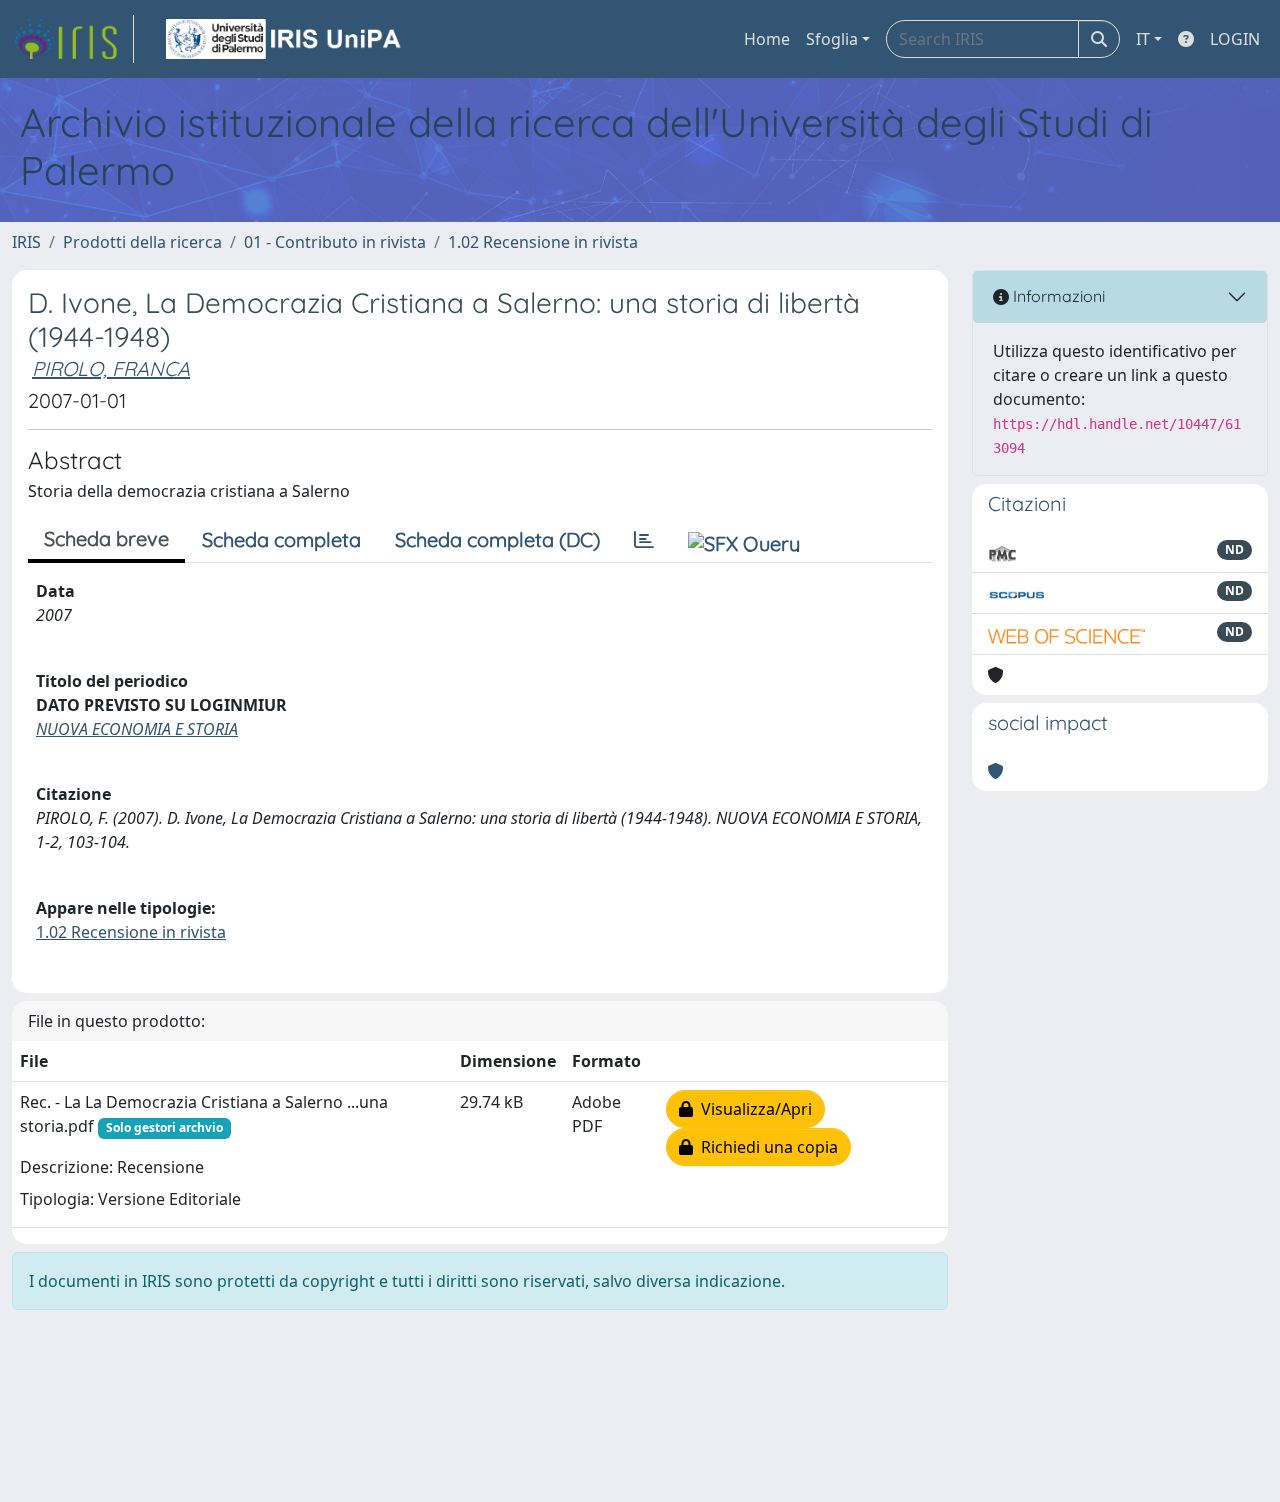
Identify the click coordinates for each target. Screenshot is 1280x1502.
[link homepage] (73, 39)
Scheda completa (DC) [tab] (497, 539)
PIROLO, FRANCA (111, 368)
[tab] (644, 540)
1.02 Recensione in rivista (543, 242)
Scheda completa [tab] (281, 539)
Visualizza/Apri (752, 1109)
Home (767, 39)
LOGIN (1235, 39)
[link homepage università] (285, 39)
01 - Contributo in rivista (335, 242)
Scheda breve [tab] (106, 538)
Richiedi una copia (765, 1147)
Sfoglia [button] (832, 39)
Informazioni (1057, 296)
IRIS (26, 242)
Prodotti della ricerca (142, 242)
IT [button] (1143, 39)
